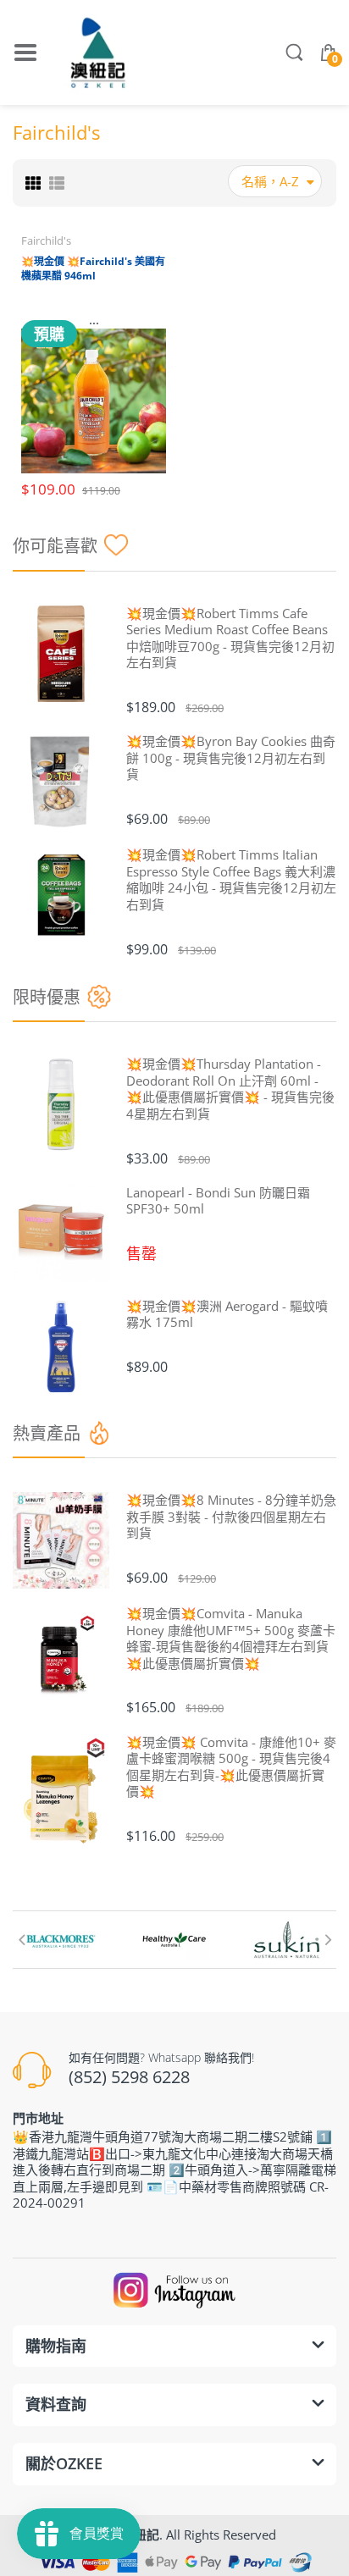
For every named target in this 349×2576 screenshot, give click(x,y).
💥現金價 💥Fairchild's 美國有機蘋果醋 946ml (93, 268)
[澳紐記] (97, 53)
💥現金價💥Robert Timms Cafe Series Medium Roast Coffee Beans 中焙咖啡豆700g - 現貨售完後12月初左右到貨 (230, 638)
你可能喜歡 (55, 546)
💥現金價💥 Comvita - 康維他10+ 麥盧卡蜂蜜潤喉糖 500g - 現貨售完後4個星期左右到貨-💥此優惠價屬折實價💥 (231, 1767)
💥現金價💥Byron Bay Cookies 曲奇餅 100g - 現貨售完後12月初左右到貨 (231, 758)
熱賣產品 (47, 1433)
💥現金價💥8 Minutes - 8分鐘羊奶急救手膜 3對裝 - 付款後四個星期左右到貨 (231, 1517)
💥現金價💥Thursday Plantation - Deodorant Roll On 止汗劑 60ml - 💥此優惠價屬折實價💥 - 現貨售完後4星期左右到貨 (230, 1089)
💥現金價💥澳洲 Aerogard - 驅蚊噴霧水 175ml (227, 1315)
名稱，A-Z (270, 181)
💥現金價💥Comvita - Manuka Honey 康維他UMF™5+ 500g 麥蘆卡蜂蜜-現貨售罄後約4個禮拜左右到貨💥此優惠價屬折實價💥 (231, 1639)
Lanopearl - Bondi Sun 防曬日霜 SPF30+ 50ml (218, 1201)
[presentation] (21, 1939)
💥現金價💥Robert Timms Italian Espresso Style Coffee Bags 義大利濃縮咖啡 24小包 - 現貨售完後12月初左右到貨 (231, 880)
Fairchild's (46, 240)
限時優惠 (47, 997)
